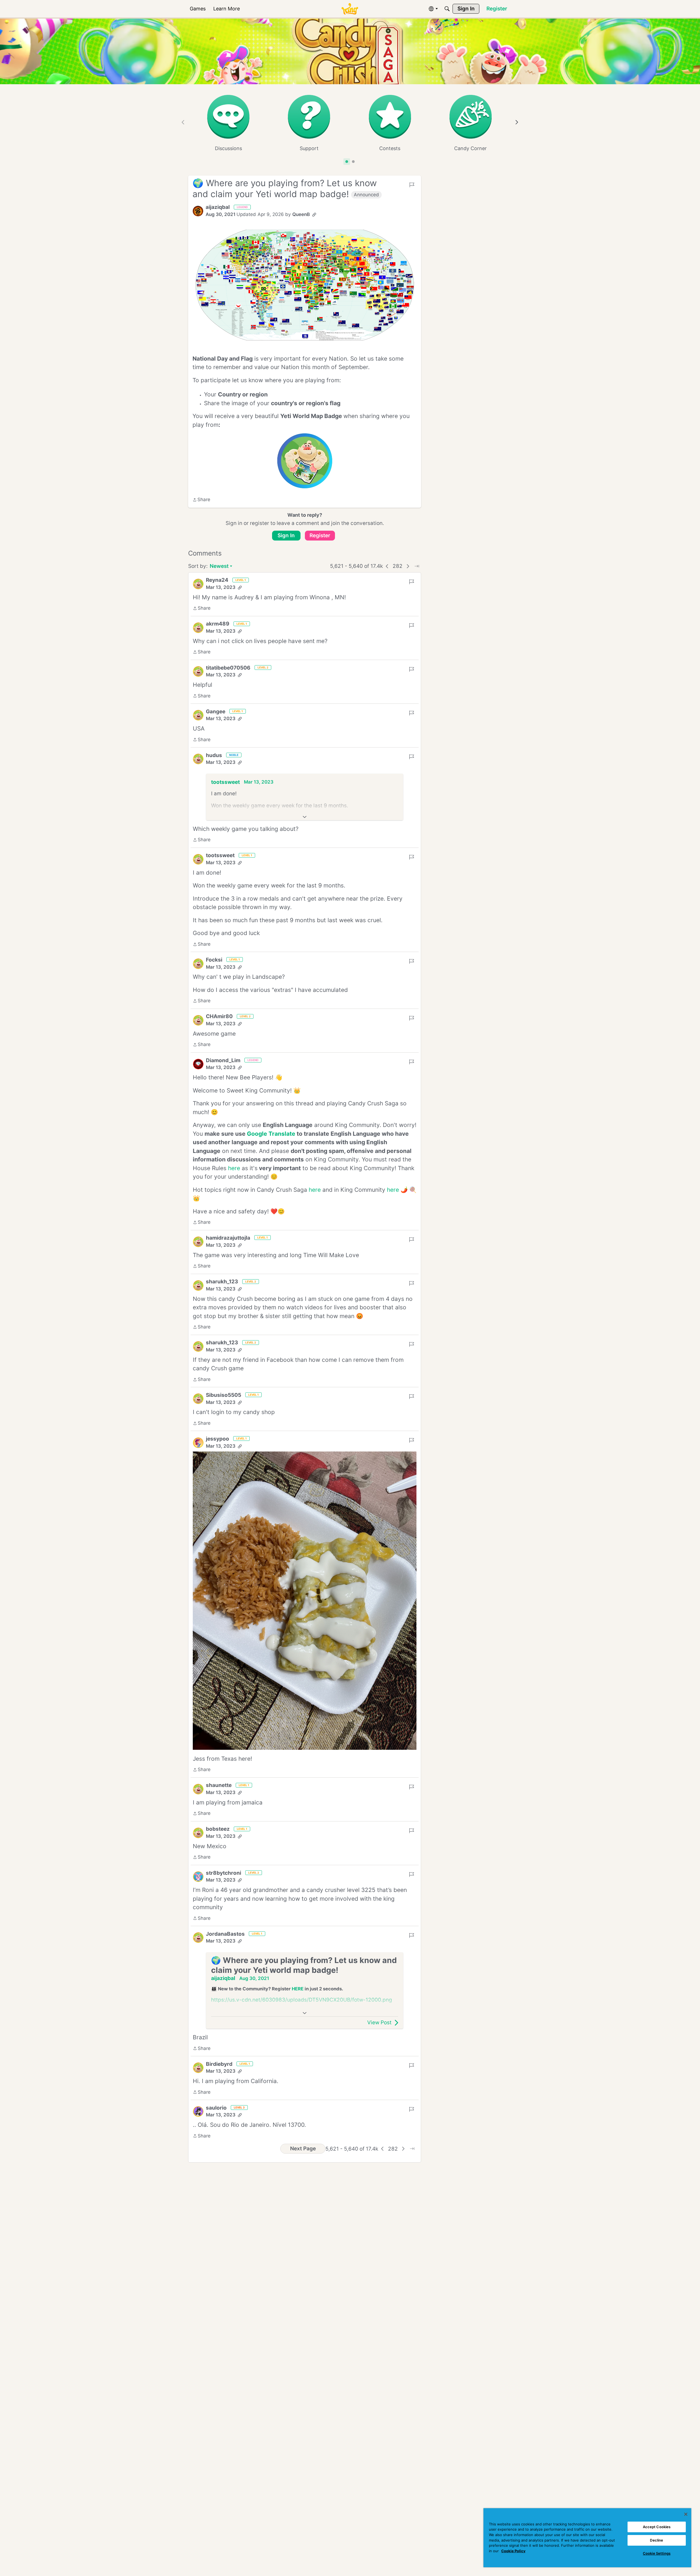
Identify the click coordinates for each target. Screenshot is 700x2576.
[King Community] (350, 9)
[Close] (686, 2514)
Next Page (303, 2149)
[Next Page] (408, 566)
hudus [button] (214, 755)
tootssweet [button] (225, 782)
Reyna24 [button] (217, 580)
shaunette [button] (219, 1785)
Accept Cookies (657, 2527)
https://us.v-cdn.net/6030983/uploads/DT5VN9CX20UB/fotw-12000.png (302, 2000)
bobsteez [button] (218, 1829)
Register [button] (320, 535)
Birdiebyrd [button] (219, 2064)
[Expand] (305, 817)
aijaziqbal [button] (218, 207)
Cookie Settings (657, 2553)
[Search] (447, 9)
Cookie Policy (513, 2551)
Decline (657, 2540)
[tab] (347, 162)
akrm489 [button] (218, 624)
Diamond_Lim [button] (223, 1060)
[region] (587, 2538)
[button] (198, 211)
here (234, 1168)
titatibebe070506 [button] (228, 668)
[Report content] (412, 185)
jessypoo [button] (218, 1439)
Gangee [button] (216, 712)
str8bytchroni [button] (224, 1873)
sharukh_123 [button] (222, 1282)
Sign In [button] (286, 535)
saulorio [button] (216, 2108)
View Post (379, 2022)
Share (201, 500)
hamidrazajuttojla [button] (228, 1238)
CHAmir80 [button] (219, 1016)
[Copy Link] (314, 215)
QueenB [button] (301, 214)
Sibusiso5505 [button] (224, 1395)
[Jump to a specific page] (417, 566)
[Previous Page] (387, 566)
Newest (219, 567)
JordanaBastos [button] (225, 1934)
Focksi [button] (214, 960)
